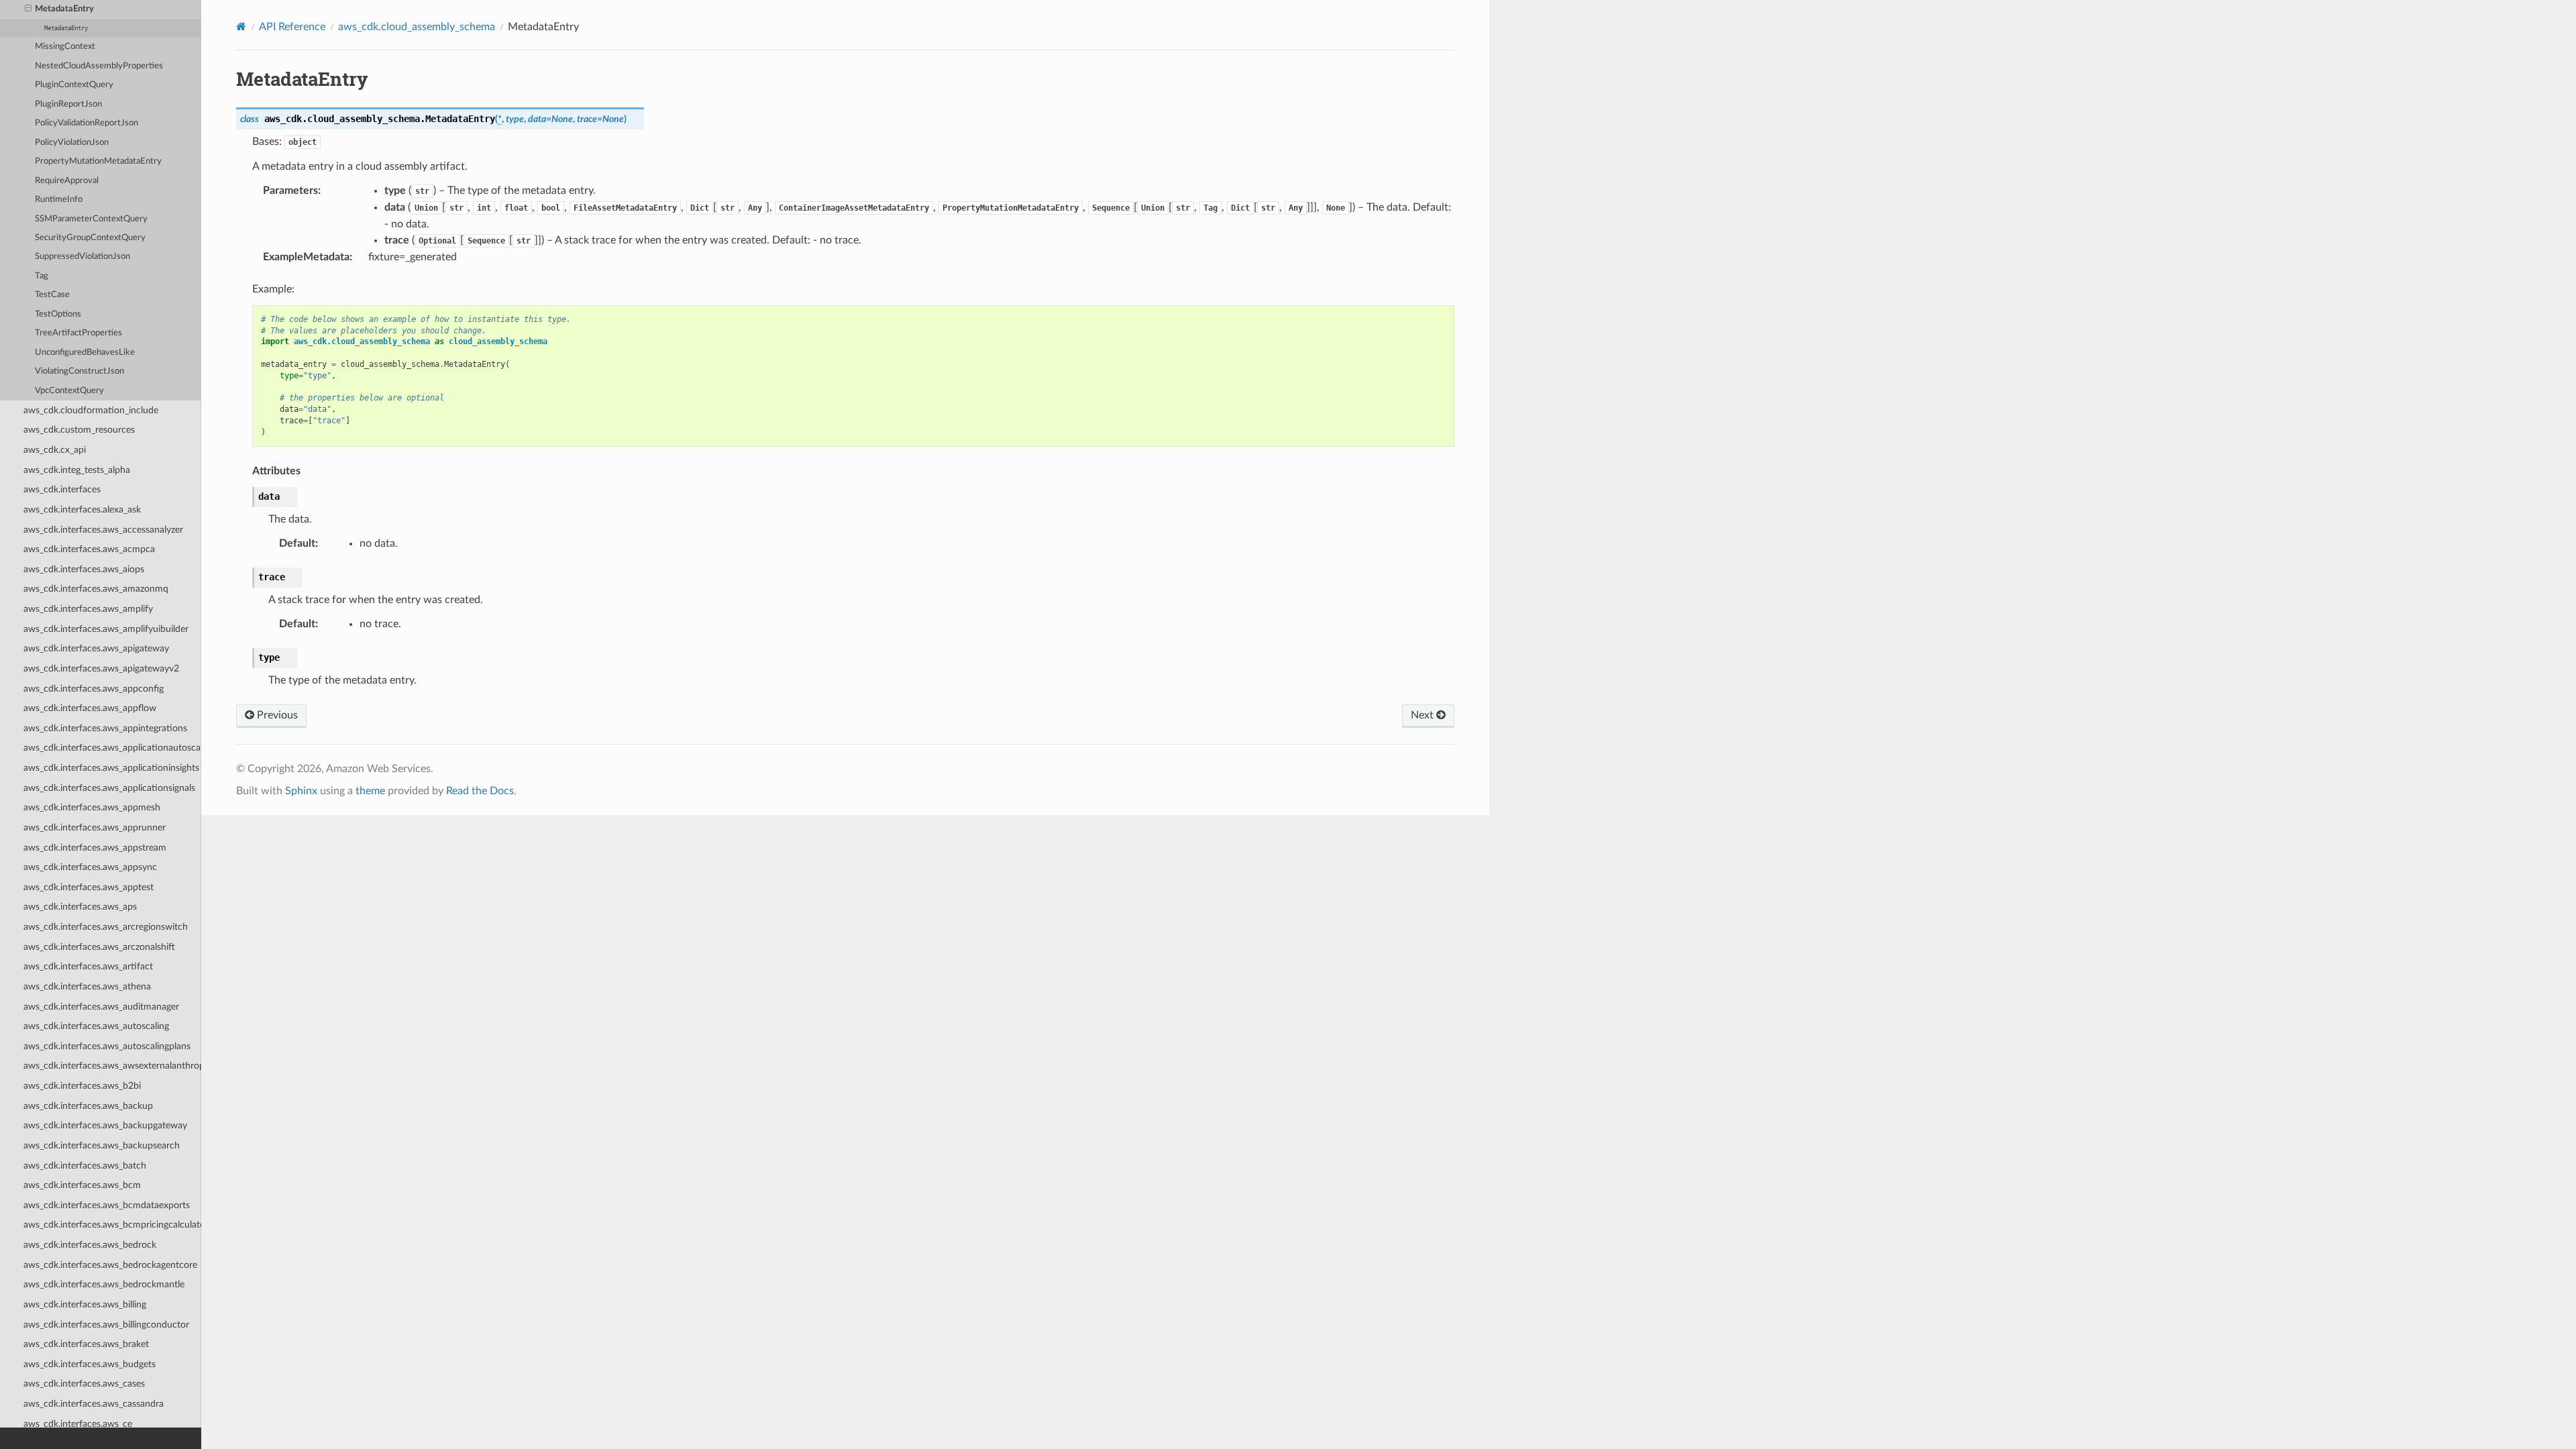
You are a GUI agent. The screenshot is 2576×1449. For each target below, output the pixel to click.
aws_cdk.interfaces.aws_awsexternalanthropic (112, 1066)
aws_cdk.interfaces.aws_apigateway (96, 648)
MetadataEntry (64, 9)
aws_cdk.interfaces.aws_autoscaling (96, 1026)
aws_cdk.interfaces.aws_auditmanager (101, 1007)
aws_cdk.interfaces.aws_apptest (89, 887)
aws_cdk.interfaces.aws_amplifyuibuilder (106, 629)
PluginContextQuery (74, 85)
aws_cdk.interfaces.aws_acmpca (89, 549)
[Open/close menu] (28, 9)
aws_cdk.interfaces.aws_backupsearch (102, 1145)
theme (370, 791)
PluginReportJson (68, 104)
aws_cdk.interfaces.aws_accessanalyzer (103, 530)
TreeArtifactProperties (78, 333)
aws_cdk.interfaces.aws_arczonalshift (99, 947)
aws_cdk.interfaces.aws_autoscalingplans (107, 1046)
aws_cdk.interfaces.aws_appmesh (92, 807)
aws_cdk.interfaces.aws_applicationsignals (109, 788)
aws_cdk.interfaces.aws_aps (80, 907)
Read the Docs (480, 791)
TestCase (52, 295)
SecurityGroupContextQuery (90, 238)
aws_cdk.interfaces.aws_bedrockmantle (104, 1284)
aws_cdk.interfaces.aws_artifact (88, 966)
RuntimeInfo (59, 200)
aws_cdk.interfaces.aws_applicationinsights (111, 768)
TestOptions (58, 314)
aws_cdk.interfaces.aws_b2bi (82, 1086)
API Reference (292, 27)
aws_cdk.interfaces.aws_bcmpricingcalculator (112, 1225)
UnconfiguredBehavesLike (85, 353)
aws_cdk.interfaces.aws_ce (78, 1424)
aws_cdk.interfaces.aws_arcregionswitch (106, 927)
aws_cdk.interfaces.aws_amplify (88, 609)
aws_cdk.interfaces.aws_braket (86, 1344)
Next (1424, 715)
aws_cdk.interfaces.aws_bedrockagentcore (110, 1265)
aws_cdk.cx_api (55, 450)
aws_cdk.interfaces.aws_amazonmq (96, 589)
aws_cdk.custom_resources (79, 430)
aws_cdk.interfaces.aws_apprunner (95, 827)
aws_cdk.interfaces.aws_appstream (95, 848)
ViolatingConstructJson (79, 371)
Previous (276, 715)
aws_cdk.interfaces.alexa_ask (82, 509)
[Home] (241, 26)
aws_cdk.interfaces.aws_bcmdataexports (107, 1205)
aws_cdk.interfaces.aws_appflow (90, 708)
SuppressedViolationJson (83, 257)
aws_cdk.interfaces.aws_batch (85, 1166)
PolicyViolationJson (72, 143)
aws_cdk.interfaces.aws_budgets (90, 1364)
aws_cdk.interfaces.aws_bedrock (90, 1245)
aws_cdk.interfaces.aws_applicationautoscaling (112, 748)
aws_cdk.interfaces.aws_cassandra (94, 1404)
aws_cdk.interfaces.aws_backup (88, 1106)
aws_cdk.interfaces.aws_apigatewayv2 (101, 668)
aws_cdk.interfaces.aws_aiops (84, 569)
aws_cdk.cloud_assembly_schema (417, 27)
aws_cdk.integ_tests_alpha (77, 470)
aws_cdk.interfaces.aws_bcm (82, 1185)
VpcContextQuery (69, 391)
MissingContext (65, 47)
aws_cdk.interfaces (62, 489)
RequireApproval (67, 181)
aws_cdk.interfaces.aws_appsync (90, 867)
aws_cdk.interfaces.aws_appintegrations (105, 728)
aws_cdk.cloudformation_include (91, 410)
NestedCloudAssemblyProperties (99, 66)
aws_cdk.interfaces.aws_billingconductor (106, 1325)
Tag (42, 276)
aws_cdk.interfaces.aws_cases (84, 1384)
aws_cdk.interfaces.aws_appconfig (94, 689)
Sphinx (301, 791)
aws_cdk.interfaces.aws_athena (87, 986)
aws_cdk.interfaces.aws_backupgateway (105, 1125)
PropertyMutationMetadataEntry (98, 161)
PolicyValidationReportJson (87, 123)
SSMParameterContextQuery (91, 219)
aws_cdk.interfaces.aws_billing (85, 1304)
